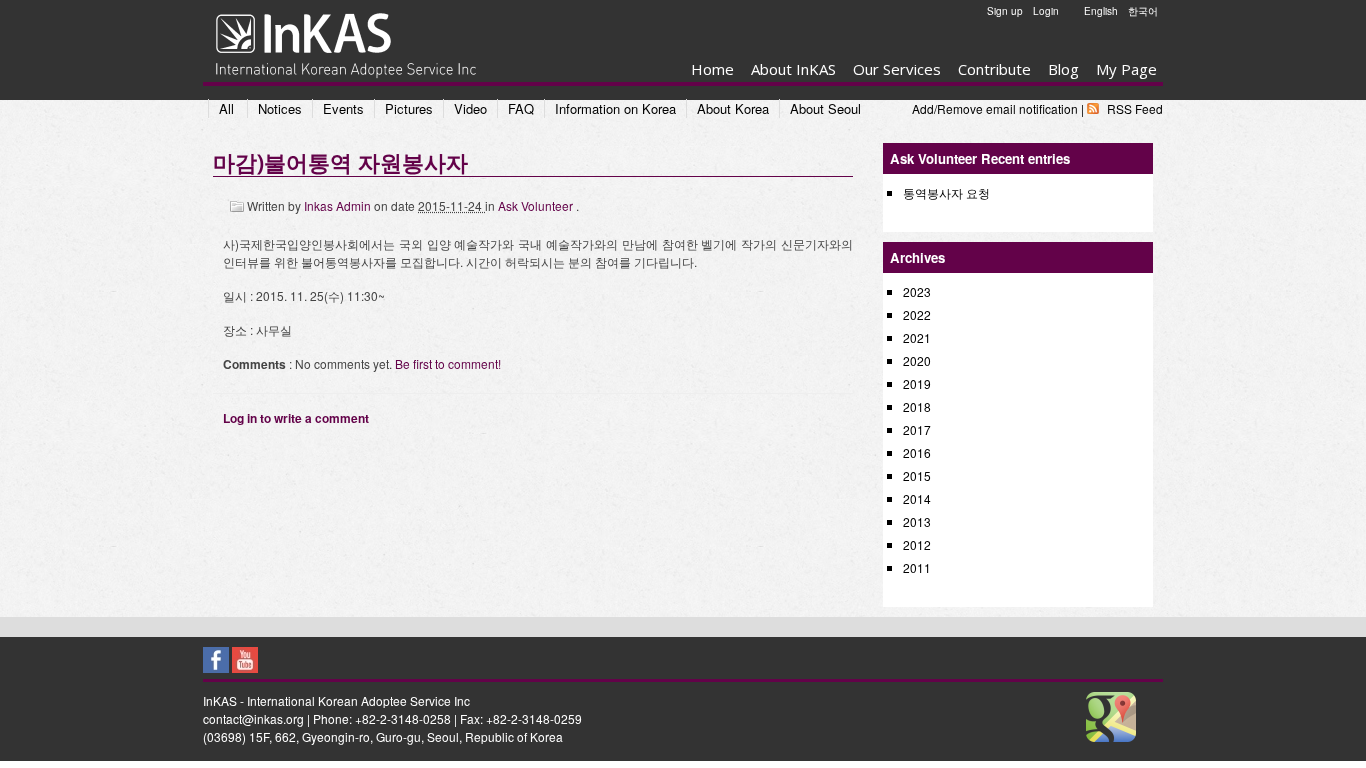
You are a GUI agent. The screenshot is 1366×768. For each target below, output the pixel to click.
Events (343, 108)
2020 (917, 360)
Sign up (1005, 11)
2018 (917, 406)
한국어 (1143, 11)
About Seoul (825, 108)
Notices (280, 108)
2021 (917, 337)
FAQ (521, 108)
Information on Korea (615, 108)
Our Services (897, 69)
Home (712, 69)
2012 (917, 544)
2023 (917, 291)
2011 (917, 567)
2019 (917, 383)
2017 (917, 429)
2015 (917, 475)
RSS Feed (1135, 108)
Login (1046, 11)
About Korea (733, 108)
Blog (1063, 69)
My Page (1126, 69)
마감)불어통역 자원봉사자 (340, 162)
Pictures (409, 108)
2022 (917, 314)
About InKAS (793, 69)
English (1101, 11)
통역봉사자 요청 (946, 192)
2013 (917, 521)
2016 (917, 452)
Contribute (994, 69)
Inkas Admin (339, 205)
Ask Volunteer (537, 205)
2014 (917, 498)
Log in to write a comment (296, 418)
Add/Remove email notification (995, 108)
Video (470, 108)
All (226, 108)
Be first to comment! (448, 363)
